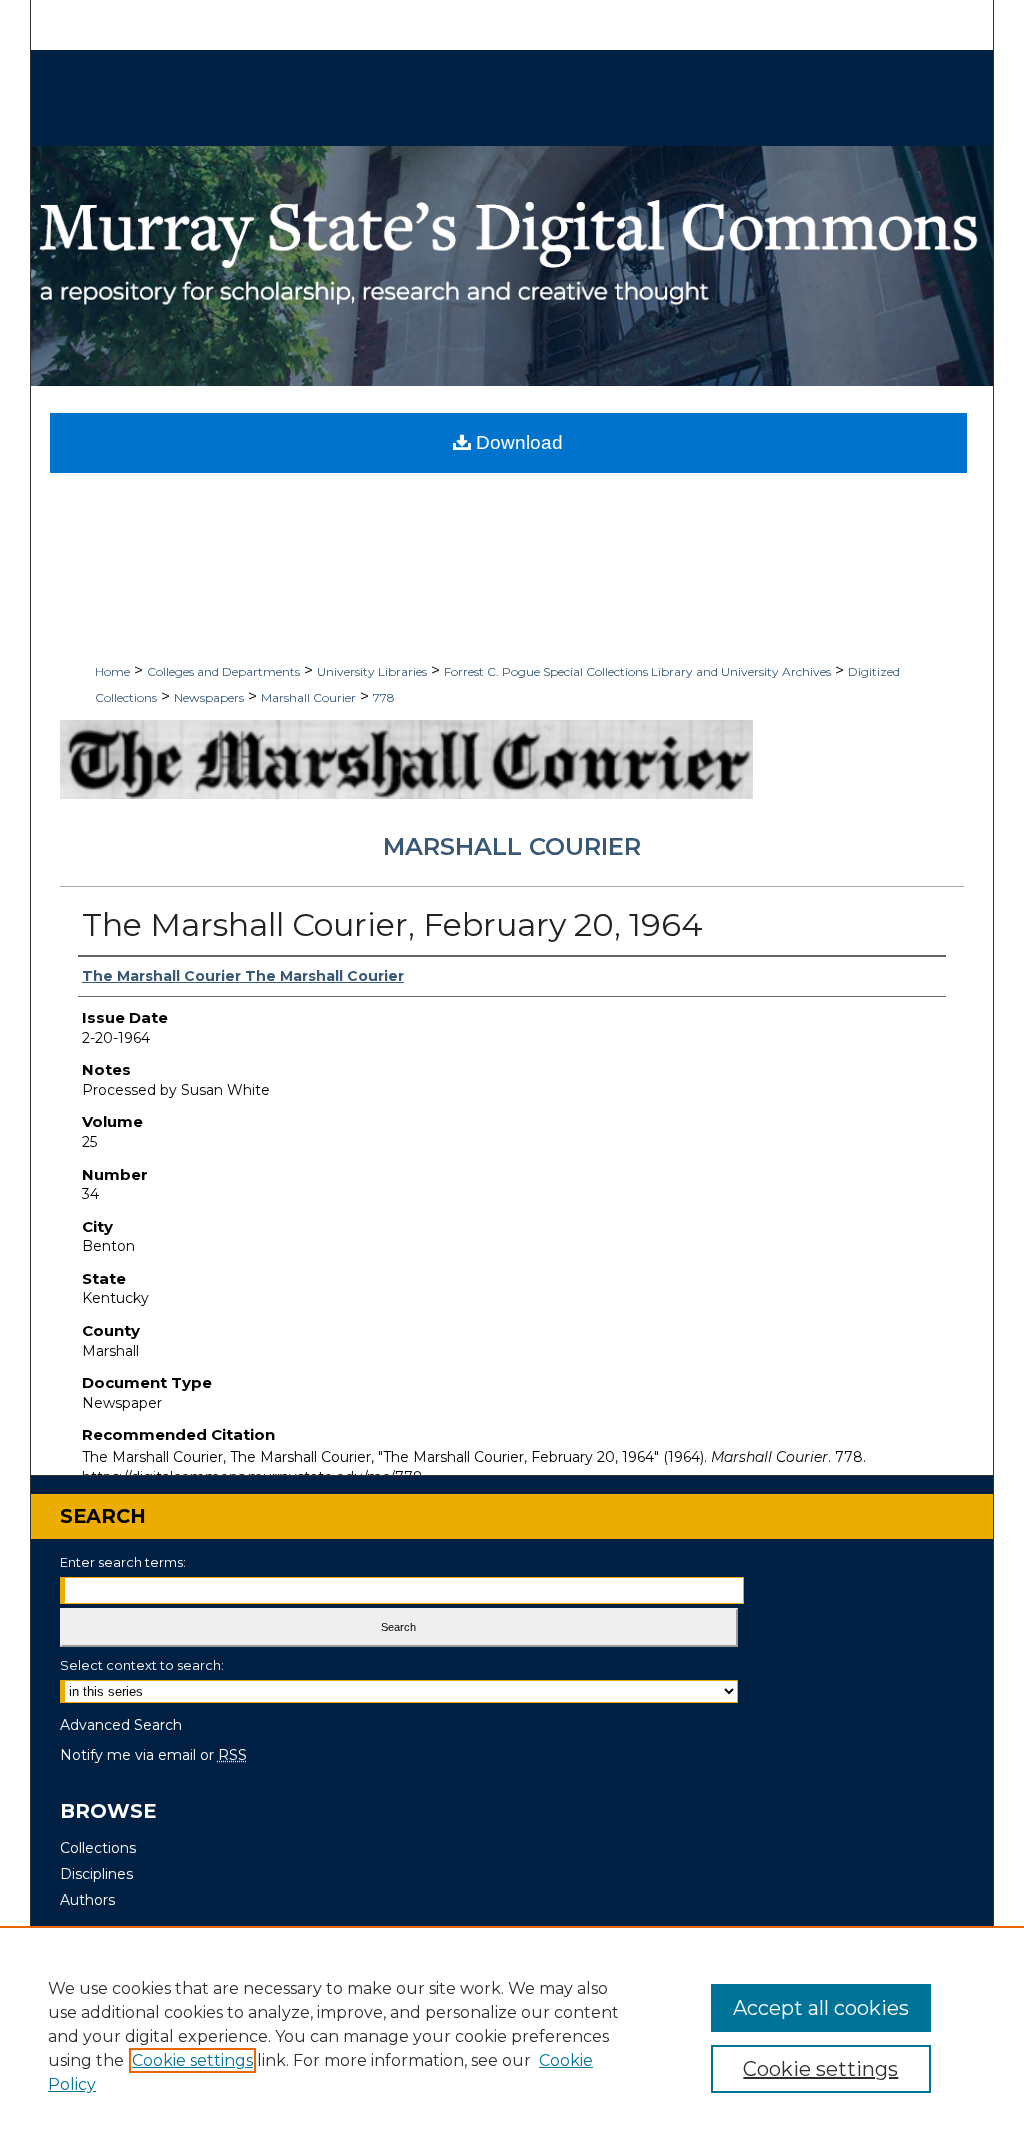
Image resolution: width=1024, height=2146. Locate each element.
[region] (512, 2036)
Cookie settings (192, 2060)
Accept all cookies (821, 2008)
